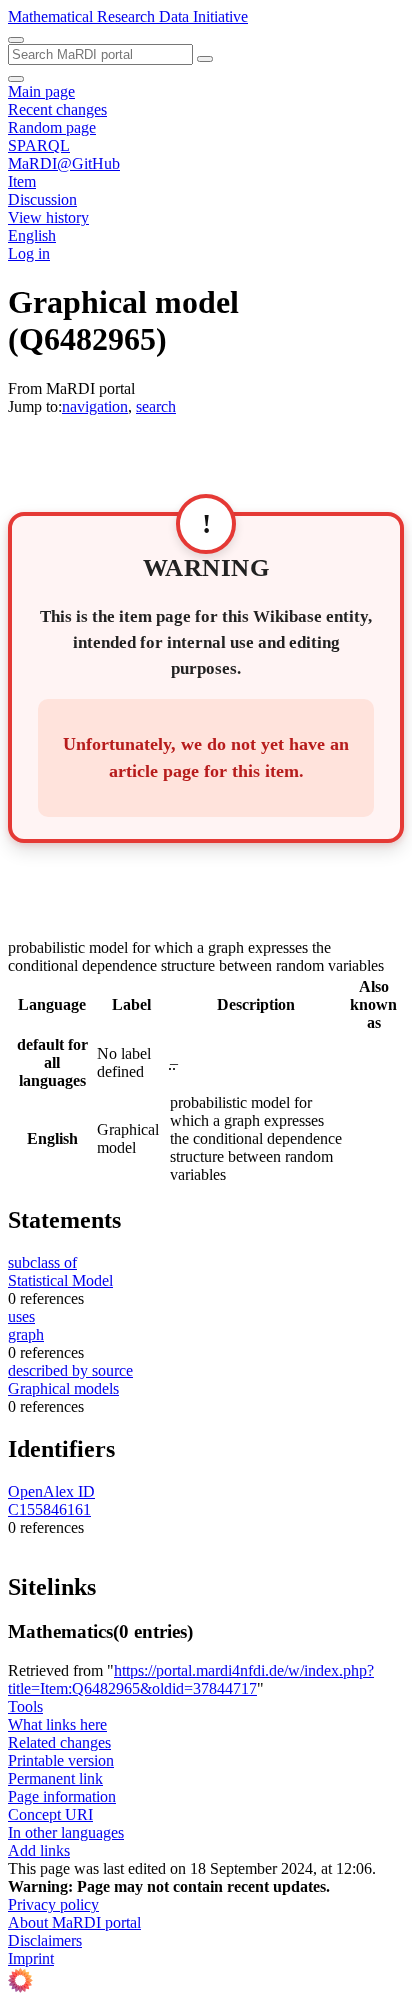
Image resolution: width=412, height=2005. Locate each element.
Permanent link (55, 1778)
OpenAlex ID (51, 1491)
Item (22, 181)
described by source (70, 1370)
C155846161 (49, 1509)
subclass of (42, 1262)
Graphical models (63, 1388)
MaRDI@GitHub (64, 163)
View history (48, 217)
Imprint (31, 1958)
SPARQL (39, 145)
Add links (39, 1850)
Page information (62, 1796)
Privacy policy (53, 1904)
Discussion (42, 199)
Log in (29, 253)
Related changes (59, 1742)
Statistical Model (60, 1280)
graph (26, 1334)
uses (21, 1316)
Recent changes (57, 109)
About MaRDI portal (74, 1922)
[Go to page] (205, 59)
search (156, 406)
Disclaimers (45, 1940)
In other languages (66, 1832)
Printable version (61, 1760)
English (32, 235)
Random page (52, 127)
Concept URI (50, 1814)
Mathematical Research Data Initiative (128, 16)
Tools (25, 1706)
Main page (41, 91)
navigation (95, 406)
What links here (57, 1724)
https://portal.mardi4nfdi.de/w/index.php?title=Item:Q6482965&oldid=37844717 (191, 1679)
